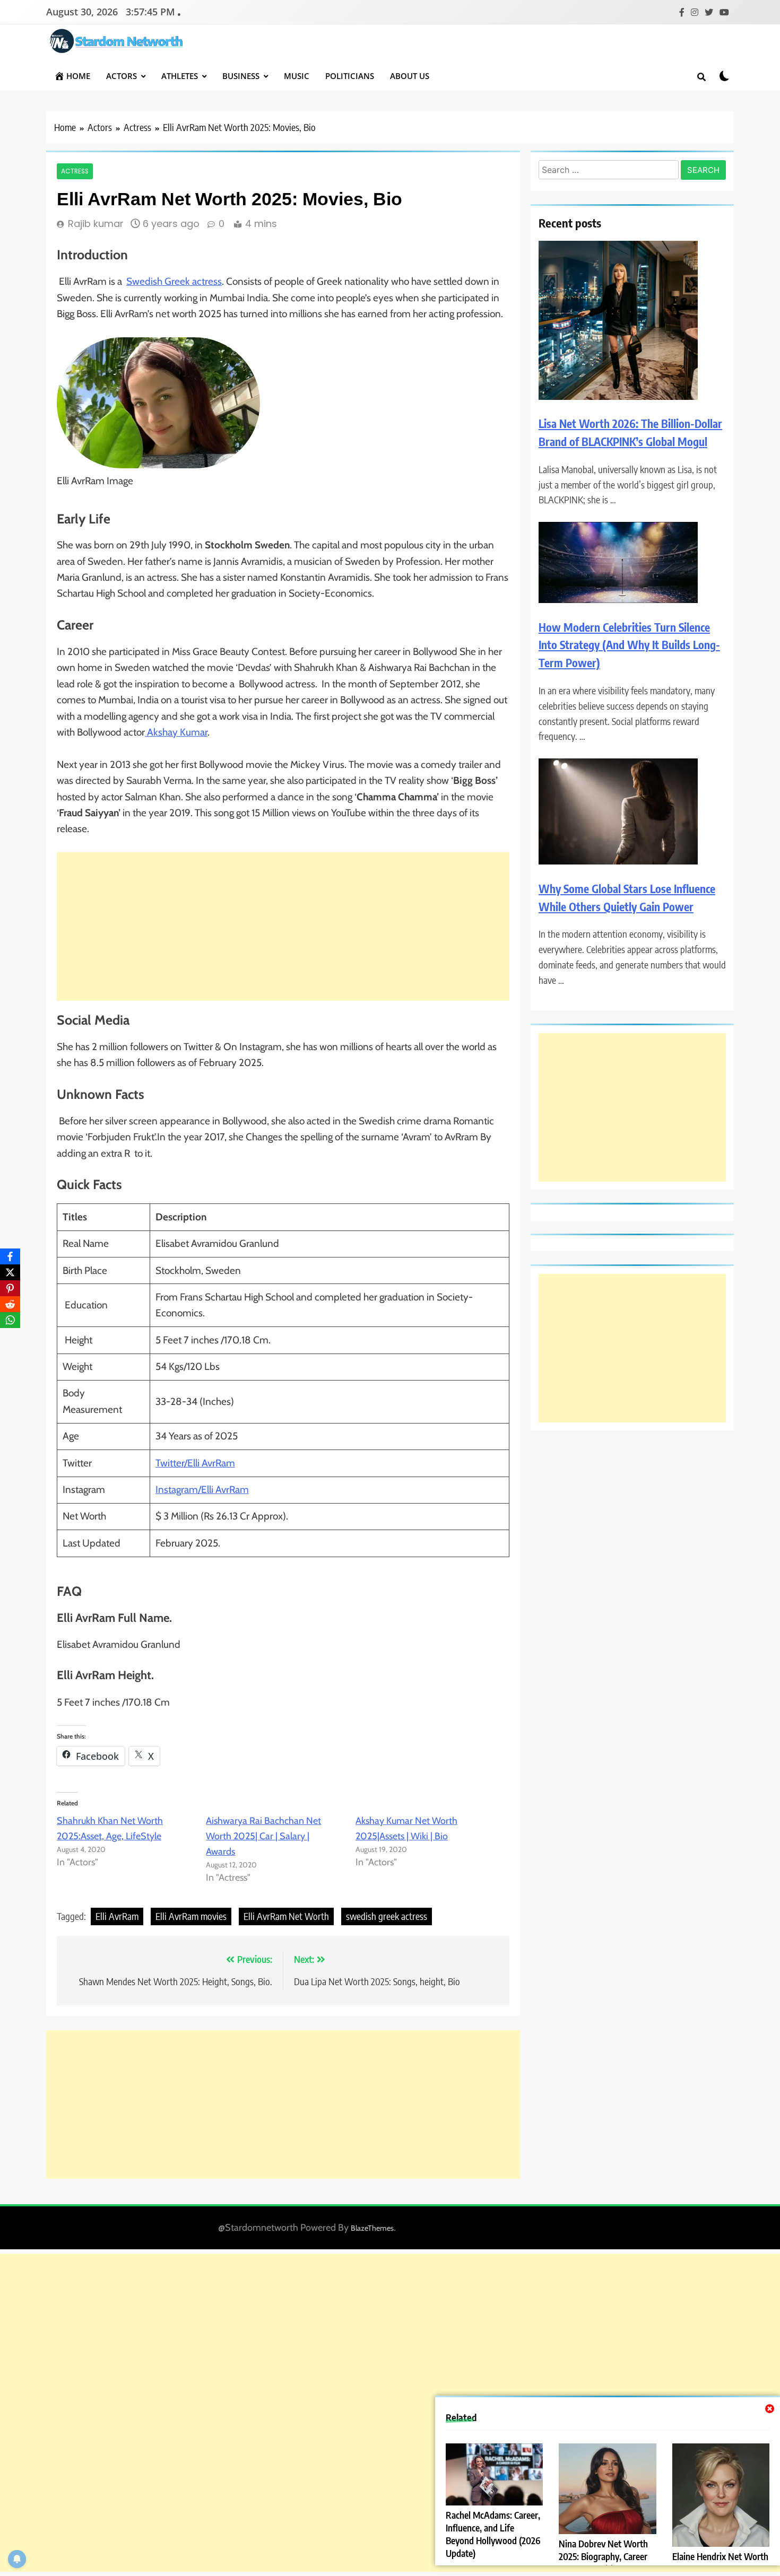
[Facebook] (10, 1256)
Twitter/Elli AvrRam (195, 1463)
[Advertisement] (283, 927)
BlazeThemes (372, 2228)
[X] (10, 1272)
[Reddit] (10, 1304)
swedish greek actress (387, 1916)
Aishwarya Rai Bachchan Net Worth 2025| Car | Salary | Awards (263, 1836)
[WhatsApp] (10, 1320)
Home (78, 76)
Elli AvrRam (117, 1916)
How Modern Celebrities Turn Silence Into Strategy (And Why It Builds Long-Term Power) (629, 645)
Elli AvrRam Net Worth (286, 1916)
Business (241, 76)
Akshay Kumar (177, 732)
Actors (122, 76)
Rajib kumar (96, 224)
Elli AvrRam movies (191, 1916)
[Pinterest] (10, 1288)
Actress (75, 171)
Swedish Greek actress (174, 281)
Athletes (180, 76)
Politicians (350, 76)
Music (297, 76)
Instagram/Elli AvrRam (202, 1490)
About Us (410, 76)
